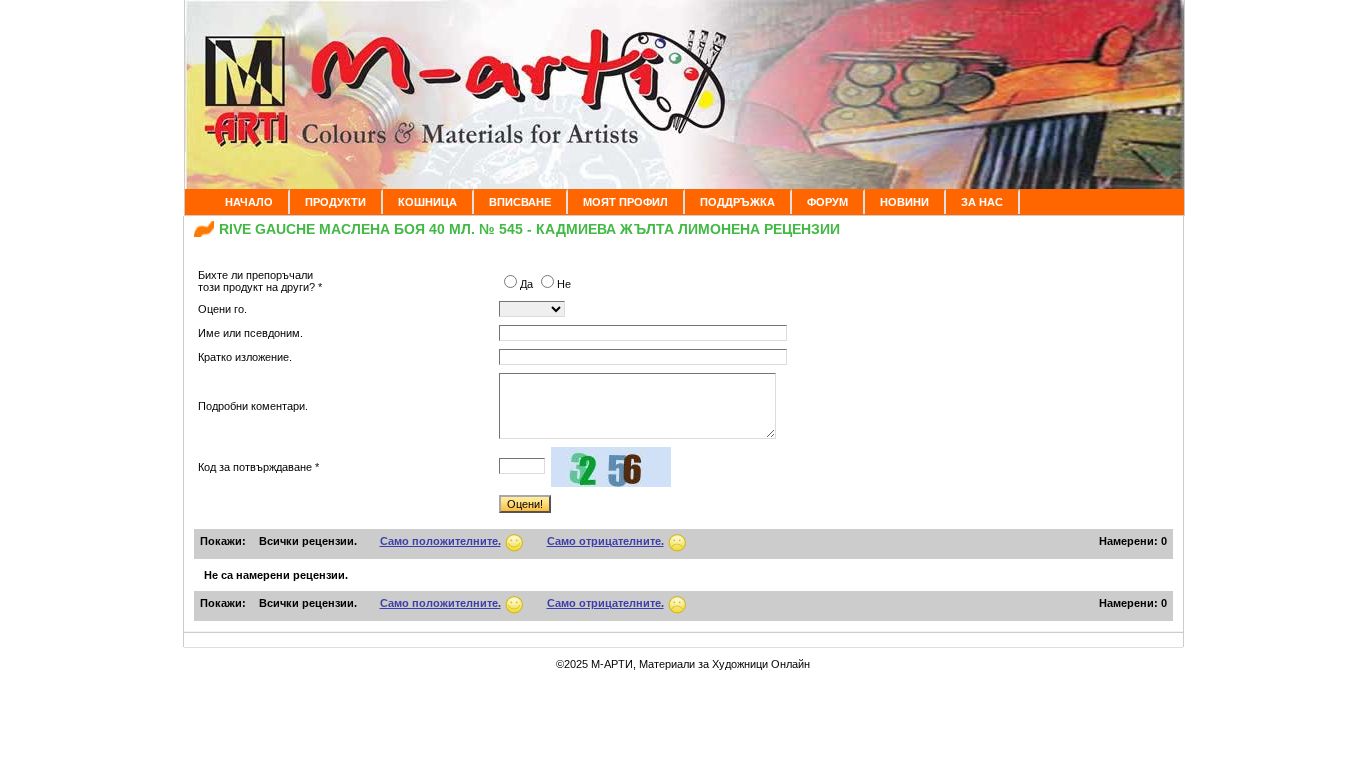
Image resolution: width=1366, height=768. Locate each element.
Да (528, 284)
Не (564, 284)
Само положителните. (440, 541)
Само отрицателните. (605, 541)
